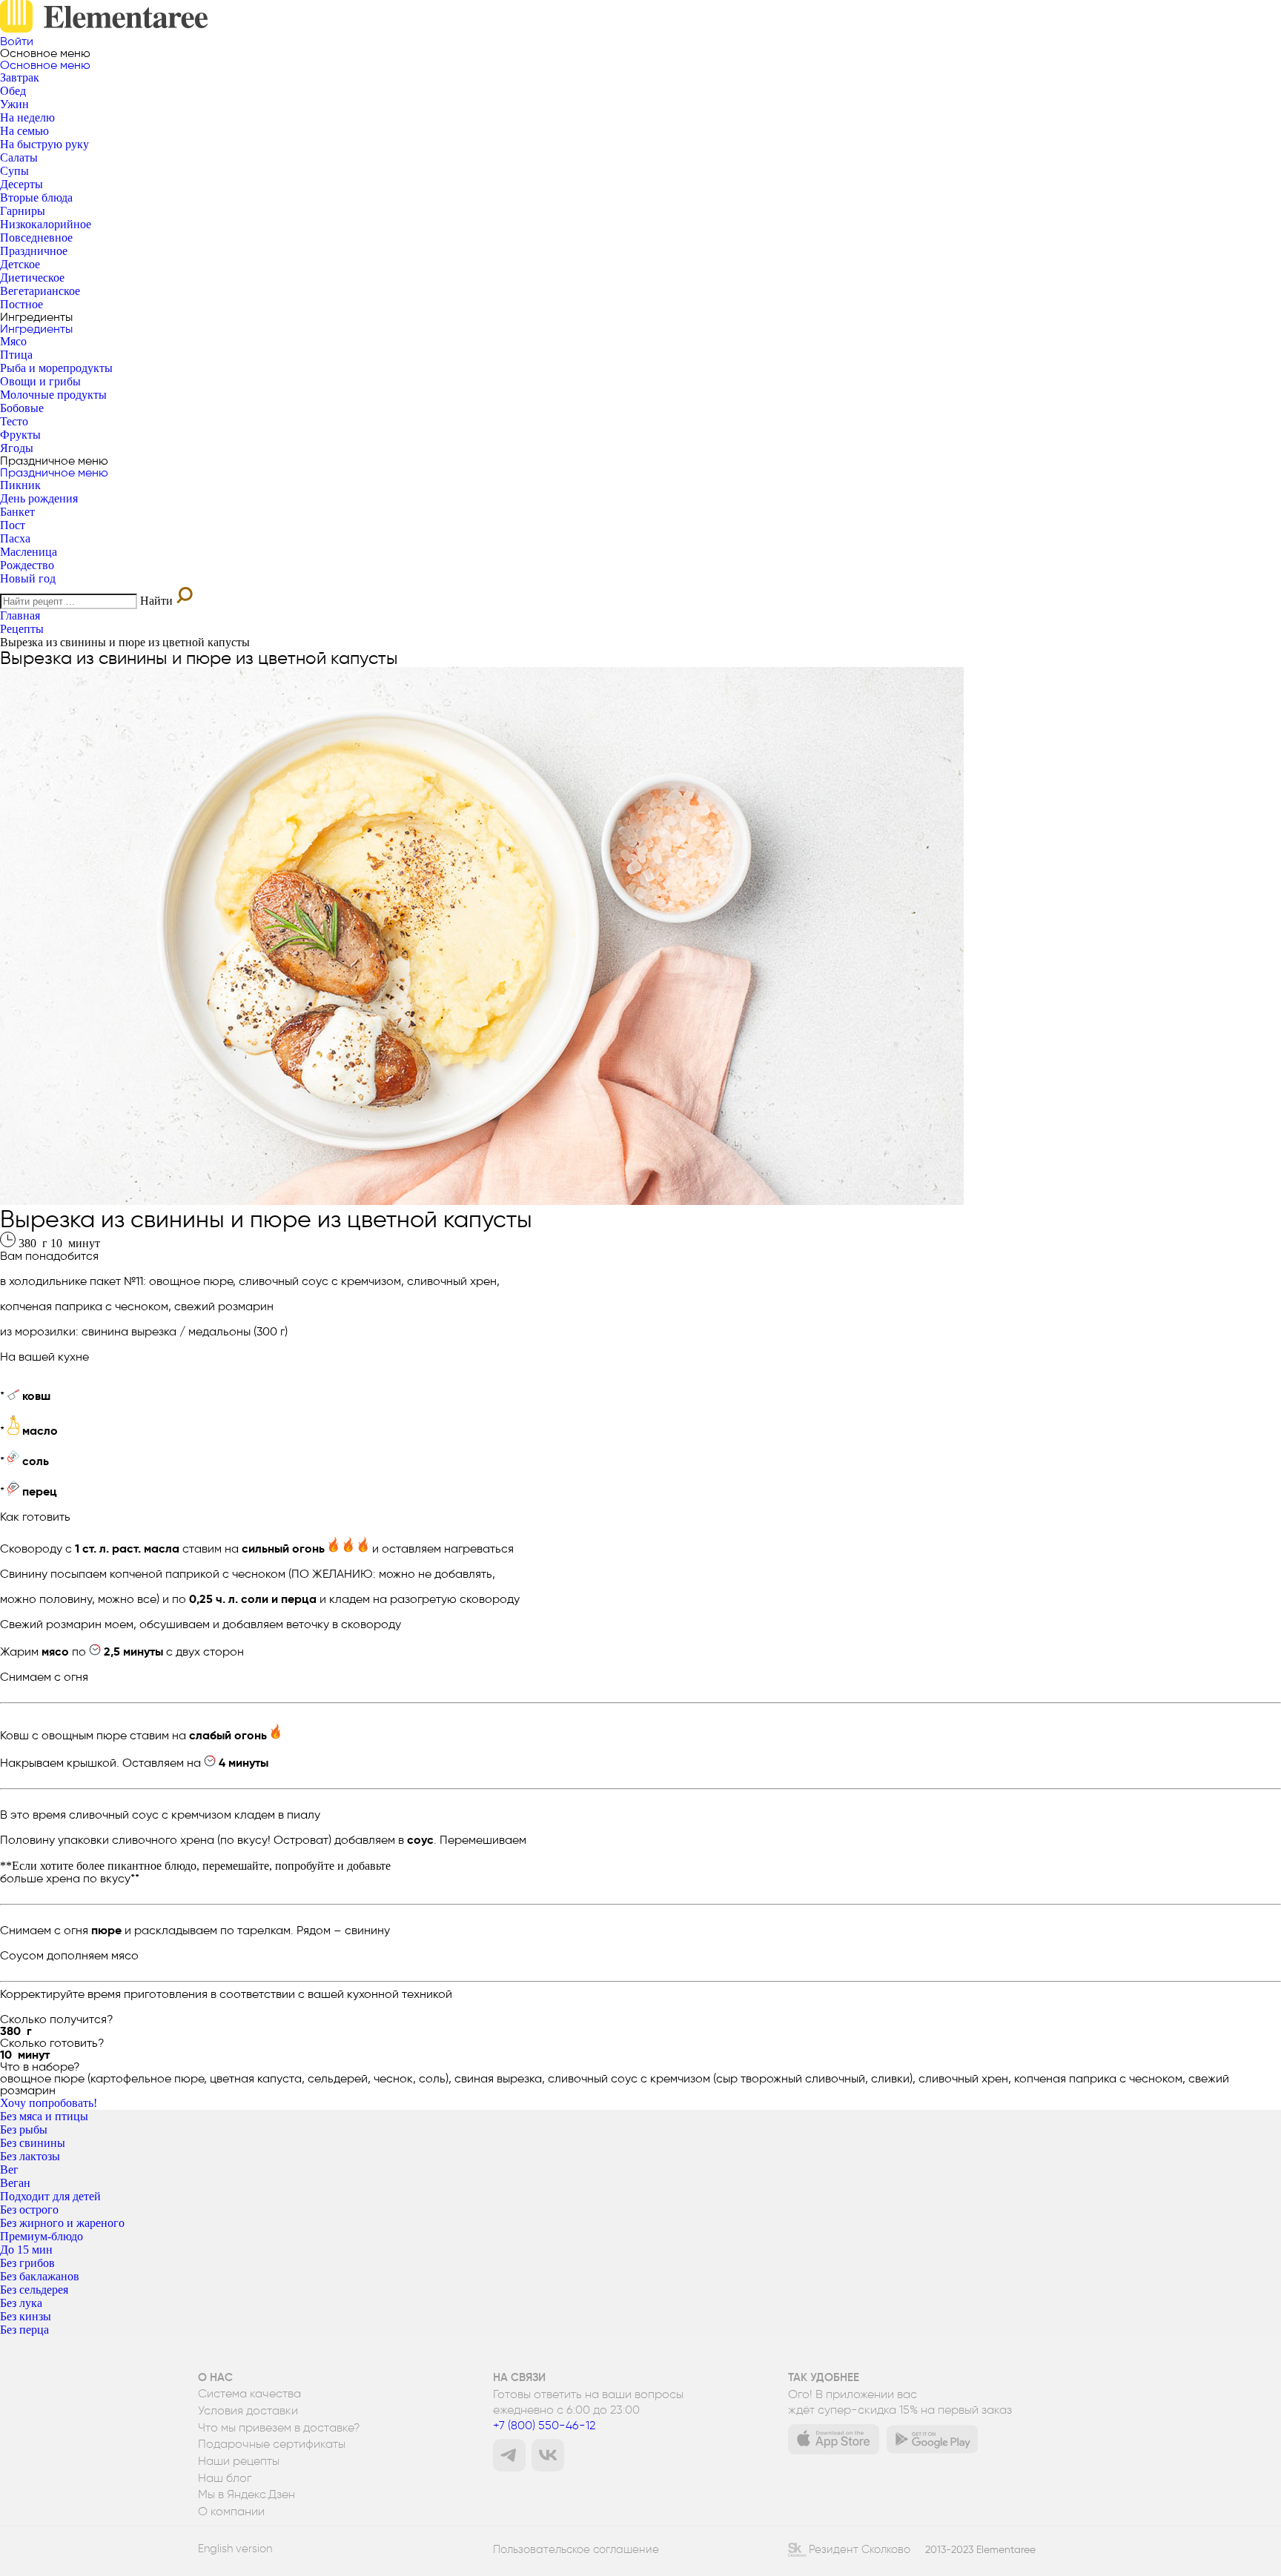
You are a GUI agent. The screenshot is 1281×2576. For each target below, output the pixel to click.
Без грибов (27, 2263)
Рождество (27, 565)
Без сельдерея (34, 2290)
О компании (231, 2512)
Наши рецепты (239, 2461)
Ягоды (17, 448)
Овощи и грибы (40, 381)
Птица (16, 355)
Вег (9, 2170)
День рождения (39, 498)
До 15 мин (26, 2250)
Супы (14, 171)
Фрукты (20, 435)
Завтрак (20, 77)
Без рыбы (24, 2129)
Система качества (249, 2394)
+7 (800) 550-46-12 (544, 2425)
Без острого (29, 2210)
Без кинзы (26, 2316)
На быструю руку (44, 144)
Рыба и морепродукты (56, 368)
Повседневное (36, 238)
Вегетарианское (40, 291)
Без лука (21, 2303)
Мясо (13, 341)
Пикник (20, 485)
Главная (20, 615)
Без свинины (33, 2143)
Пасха (15, 538)
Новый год (28, 578)
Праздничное (34, 251)
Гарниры (23, 211)
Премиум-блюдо (42, 2236)
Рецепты (22, 629)
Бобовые (22, 408)
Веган (15, 2183)
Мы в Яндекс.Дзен (246, 2494)
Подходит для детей (50, 2196)
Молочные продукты (53, 395)
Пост (13, 525)
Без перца (24, 2330)
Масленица (29, 552)
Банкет (17, 512)
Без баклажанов (40, 2276)
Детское (20, 264)
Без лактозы (30, 2156)
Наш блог (225, 2478)
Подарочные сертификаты (272, 2444)
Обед (13, 91)
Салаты (19, 157)
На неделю (27, 117)
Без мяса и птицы (44, 2116)
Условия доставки (248, 2411)
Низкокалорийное (46, 224)
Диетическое (32, 278)
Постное (21, 304)
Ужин (14, 104)
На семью (24, 131)
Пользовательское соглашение (576, 2549)
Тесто (14, 421)
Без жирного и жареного (62, 2223)
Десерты (21, 184)
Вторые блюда (36, 197)
